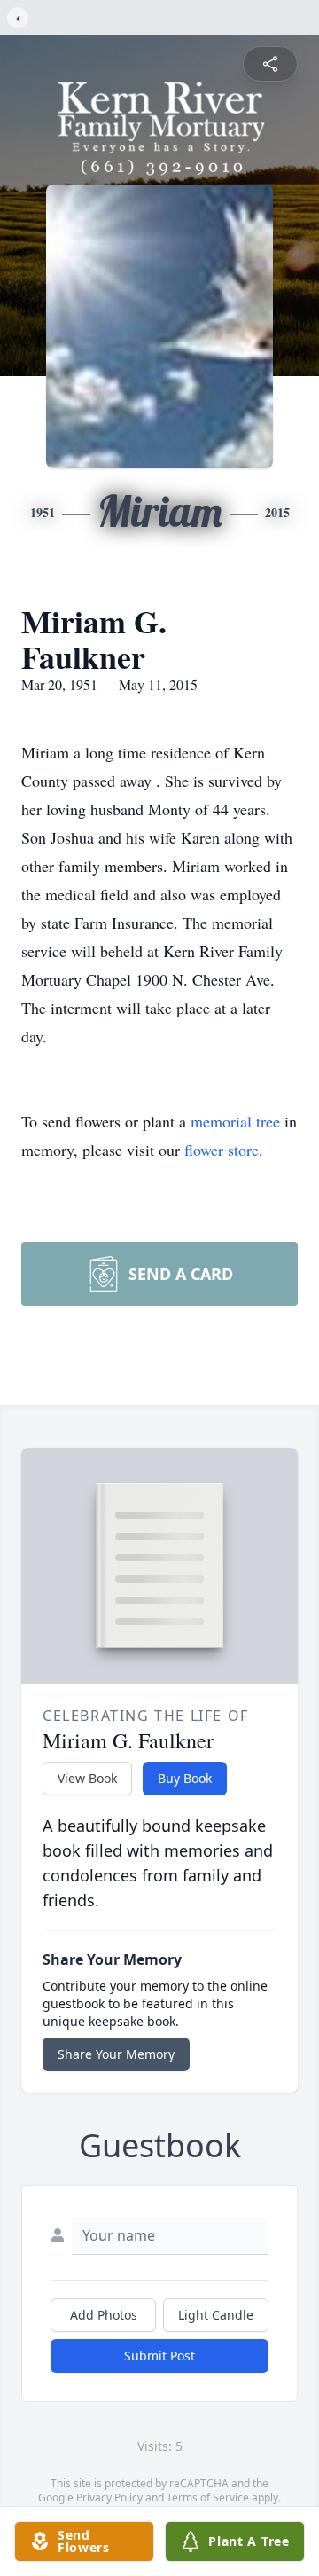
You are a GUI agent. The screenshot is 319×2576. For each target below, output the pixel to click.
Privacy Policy (109, 2497)
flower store (222, 1150)
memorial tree (235, 1121)
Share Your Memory (116, 2054)
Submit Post (159, 2356)
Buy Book (185, 1778)
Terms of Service (208, 2497)
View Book (87, 1778)
